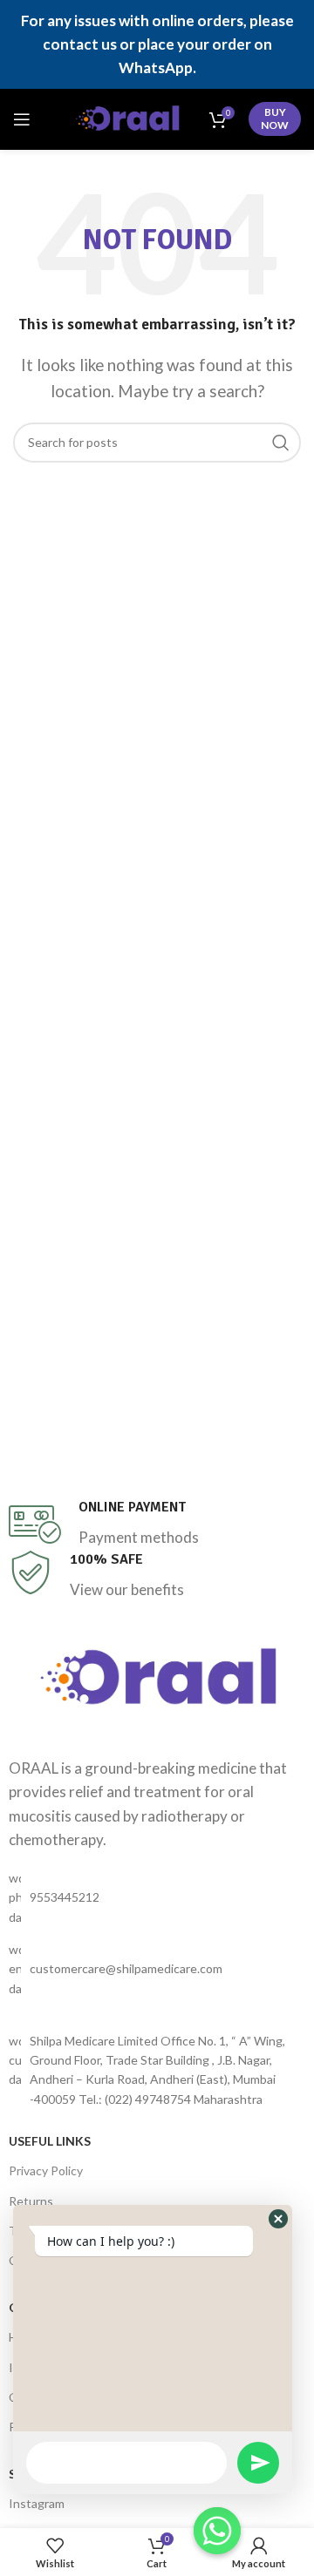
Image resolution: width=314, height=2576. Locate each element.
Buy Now (275, 118)
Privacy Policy (46, 2170)
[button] (278, 2219)
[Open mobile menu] (22, 119)
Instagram (37, 2503)
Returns (31, 2201)
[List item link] (157, 1898)
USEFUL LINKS (50, 2141)
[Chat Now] (217, 2531)
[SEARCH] (281, 443)
